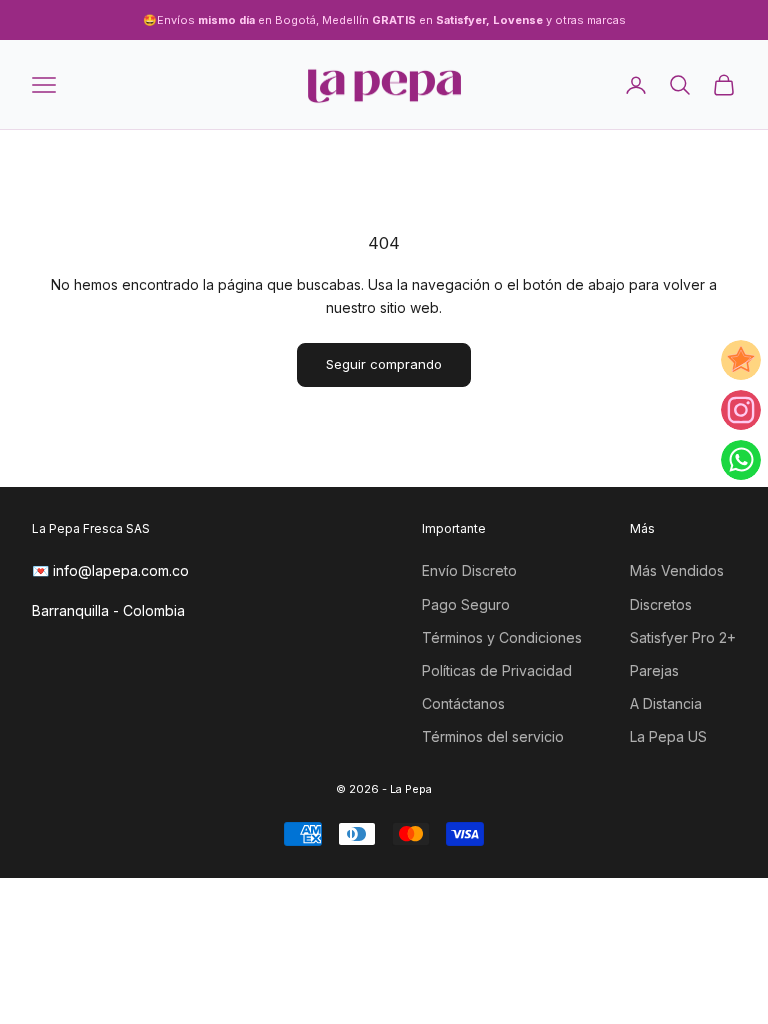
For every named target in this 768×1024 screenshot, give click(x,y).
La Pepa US (668, 736)
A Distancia (666, 703)
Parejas (654, 670)
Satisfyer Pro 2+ (683, 637)
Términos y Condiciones (502, 637)
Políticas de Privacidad (497, 670)
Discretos (661, 604)
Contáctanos (463, 703)
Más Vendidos (677, 570)
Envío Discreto (469, 570)
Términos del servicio (493, 736)
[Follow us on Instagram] (741, 410)
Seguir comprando (384, 364)
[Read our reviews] (741, 360)
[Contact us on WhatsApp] (741, 460)
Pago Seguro (466, 604)
